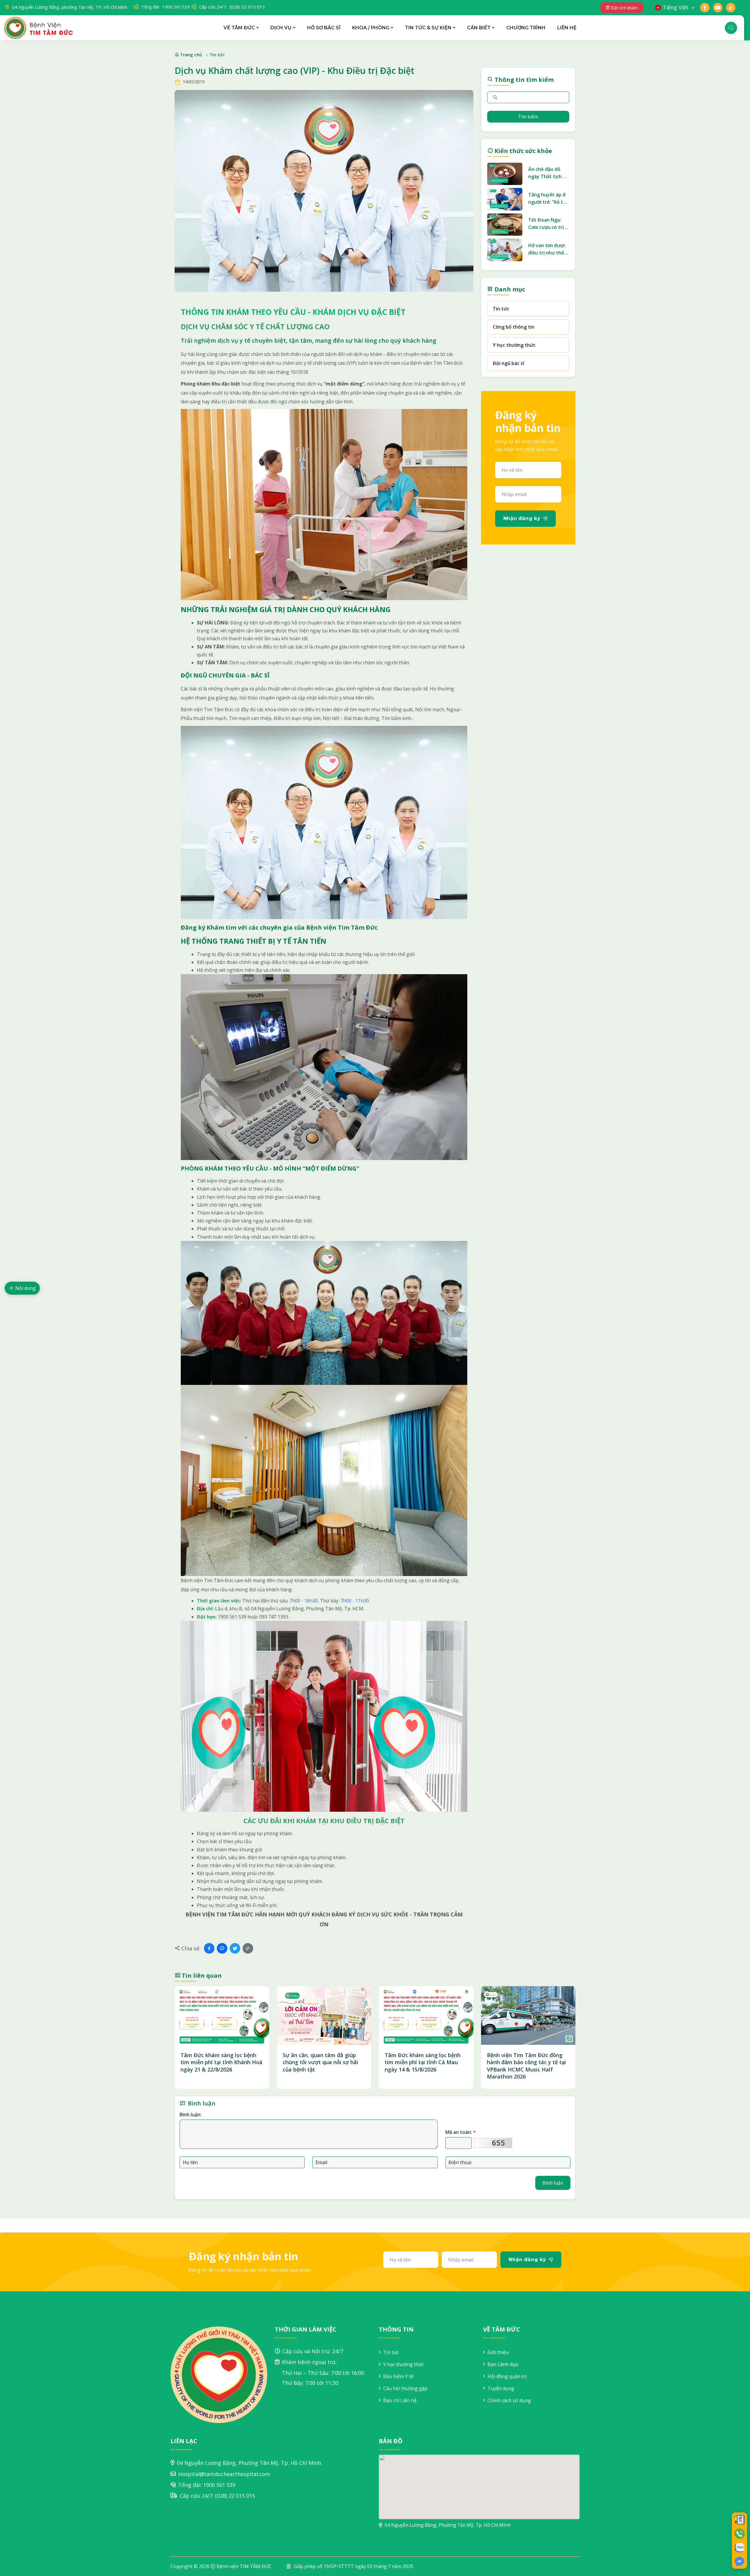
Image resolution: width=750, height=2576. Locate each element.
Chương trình (526, 28)
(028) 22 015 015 (235, 2496)
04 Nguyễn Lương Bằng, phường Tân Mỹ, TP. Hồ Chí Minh (70, 7)
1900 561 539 (219, 2485)
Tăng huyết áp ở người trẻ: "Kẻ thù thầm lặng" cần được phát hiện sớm (549, 199)
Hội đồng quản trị (507, 2376)
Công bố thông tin (514, 327)
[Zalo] (222, 1948)
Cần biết (479, 28)
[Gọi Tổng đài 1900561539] (739, 2533)
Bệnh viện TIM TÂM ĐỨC (244, 2566)
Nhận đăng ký (522, 518)
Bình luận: (191, 2115)
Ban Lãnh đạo (503, 2364)
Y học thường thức (514, 345)
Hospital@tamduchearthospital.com (224, 2474)
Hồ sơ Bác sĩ (324, 28)
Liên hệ (567, 28)
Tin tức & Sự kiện (428, 28)
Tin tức (217, 55)
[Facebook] (209, 1948)
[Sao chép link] (248, 1948)
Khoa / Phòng (371, 28)
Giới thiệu (498, 2352)
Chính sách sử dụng (509, 2400)
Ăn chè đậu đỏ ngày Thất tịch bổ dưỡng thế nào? (548, 173)
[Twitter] (235, 1948)
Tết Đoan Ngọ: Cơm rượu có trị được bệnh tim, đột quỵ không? (546, 224)
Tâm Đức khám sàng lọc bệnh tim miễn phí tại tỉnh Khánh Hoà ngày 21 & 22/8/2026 (221, 2062)
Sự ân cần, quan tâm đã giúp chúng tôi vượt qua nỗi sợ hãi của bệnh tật (321, 2062)
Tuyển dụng (501, 2388)
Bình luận (553, 2183)
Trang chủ (191, 55)
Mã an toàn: (461, 2132)
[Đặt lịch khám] (739, 2519)
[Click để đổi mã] (493, 2143)
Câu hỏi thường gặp (405, 2388)
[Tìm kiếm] (731, 28)
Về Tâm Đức (239, 28)
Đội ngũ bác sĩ (508, 363)
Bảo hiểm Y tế (398, 2376)
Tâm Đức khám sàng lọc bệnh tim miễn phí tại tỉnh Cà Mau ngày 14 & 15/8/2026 (423, 2062)
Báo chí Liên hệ (400, 2400)
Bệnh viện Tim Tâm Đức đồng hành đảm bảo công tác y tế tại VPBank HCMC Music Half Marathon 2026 (526, 2066)
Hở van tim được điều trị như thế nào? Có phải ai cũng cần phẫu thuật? (547, 249)
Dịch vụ (281, 28)
